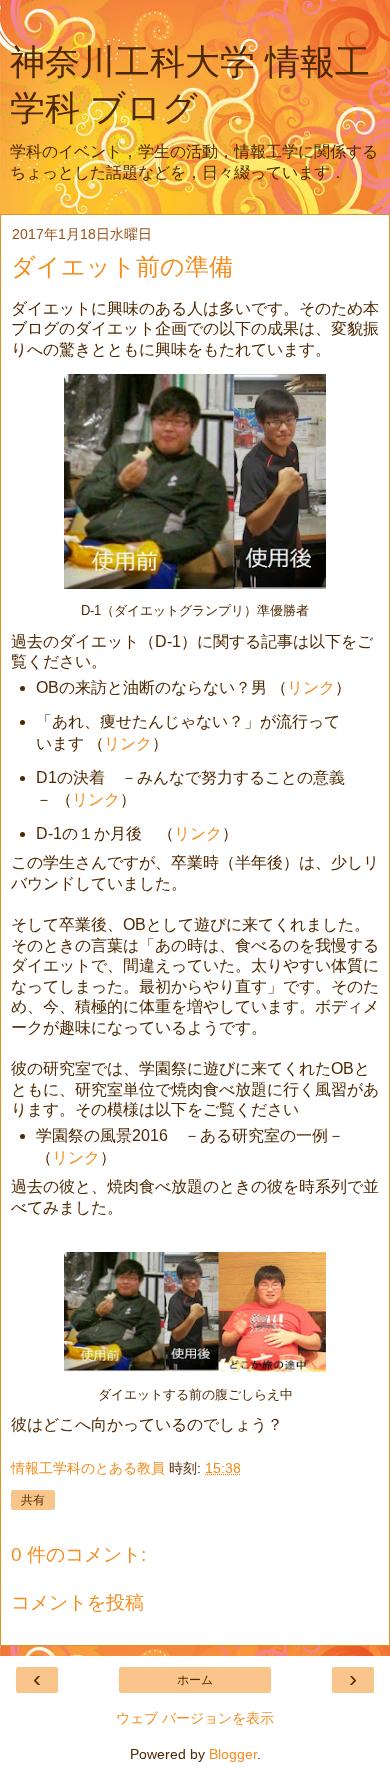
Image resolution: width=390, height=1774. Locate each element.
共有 (33, 1500)
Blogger (233, 1754)
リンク (311, 687)
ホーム (195, 1680)
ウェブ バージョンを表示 (195, 1718)
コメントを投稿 (77, 1602)
